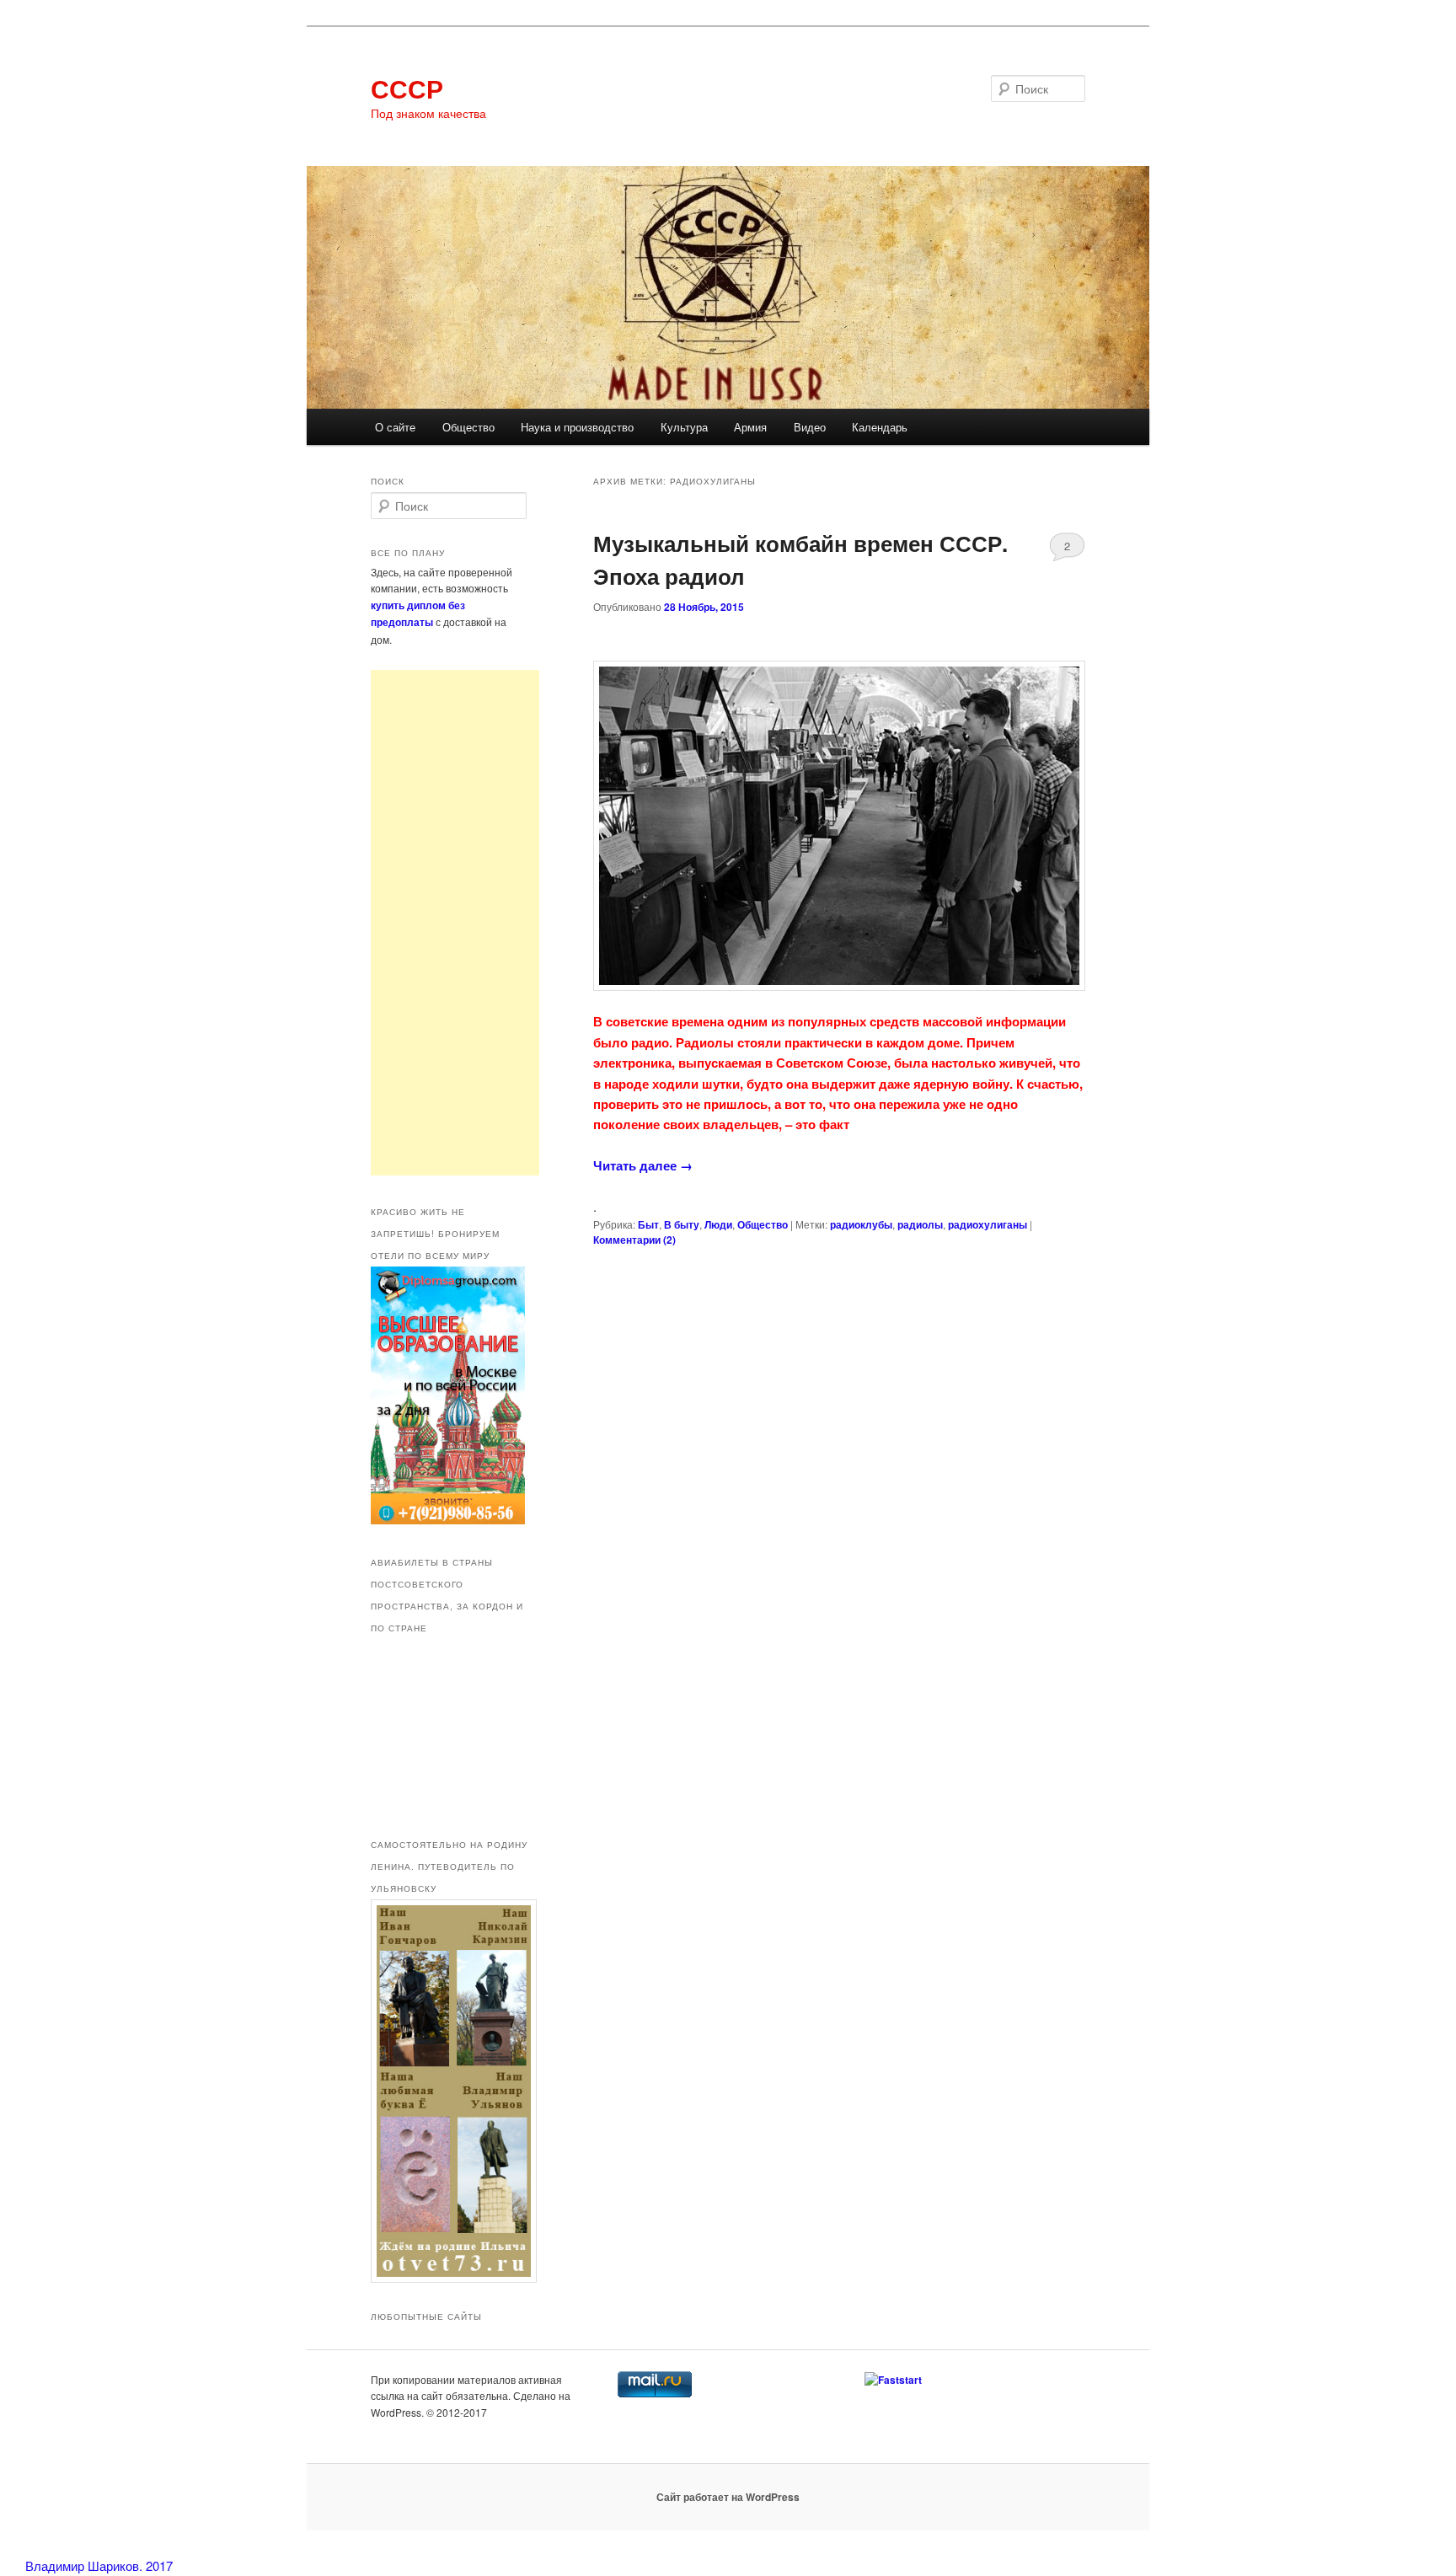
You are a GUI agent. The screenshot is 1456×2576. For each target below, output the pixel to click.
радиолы (920, 1224)
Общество (468, 427)
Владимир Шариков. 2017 (99, 2565)
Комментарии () (634, 1240)
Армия (750, 427)
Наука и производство (577, 427)
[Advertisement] (455, 923)
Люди (718, 1224)
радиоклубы (861, 1224)
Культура (684, 427)
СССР (407, 88)
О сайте (395, 427)
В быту (682, 1224)
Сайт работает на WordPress (728, 2497)
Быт (648, 1224)
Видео (810, 427)
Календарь (880, 427)
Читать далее (643, 1165)
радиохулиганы (988, 1224)
